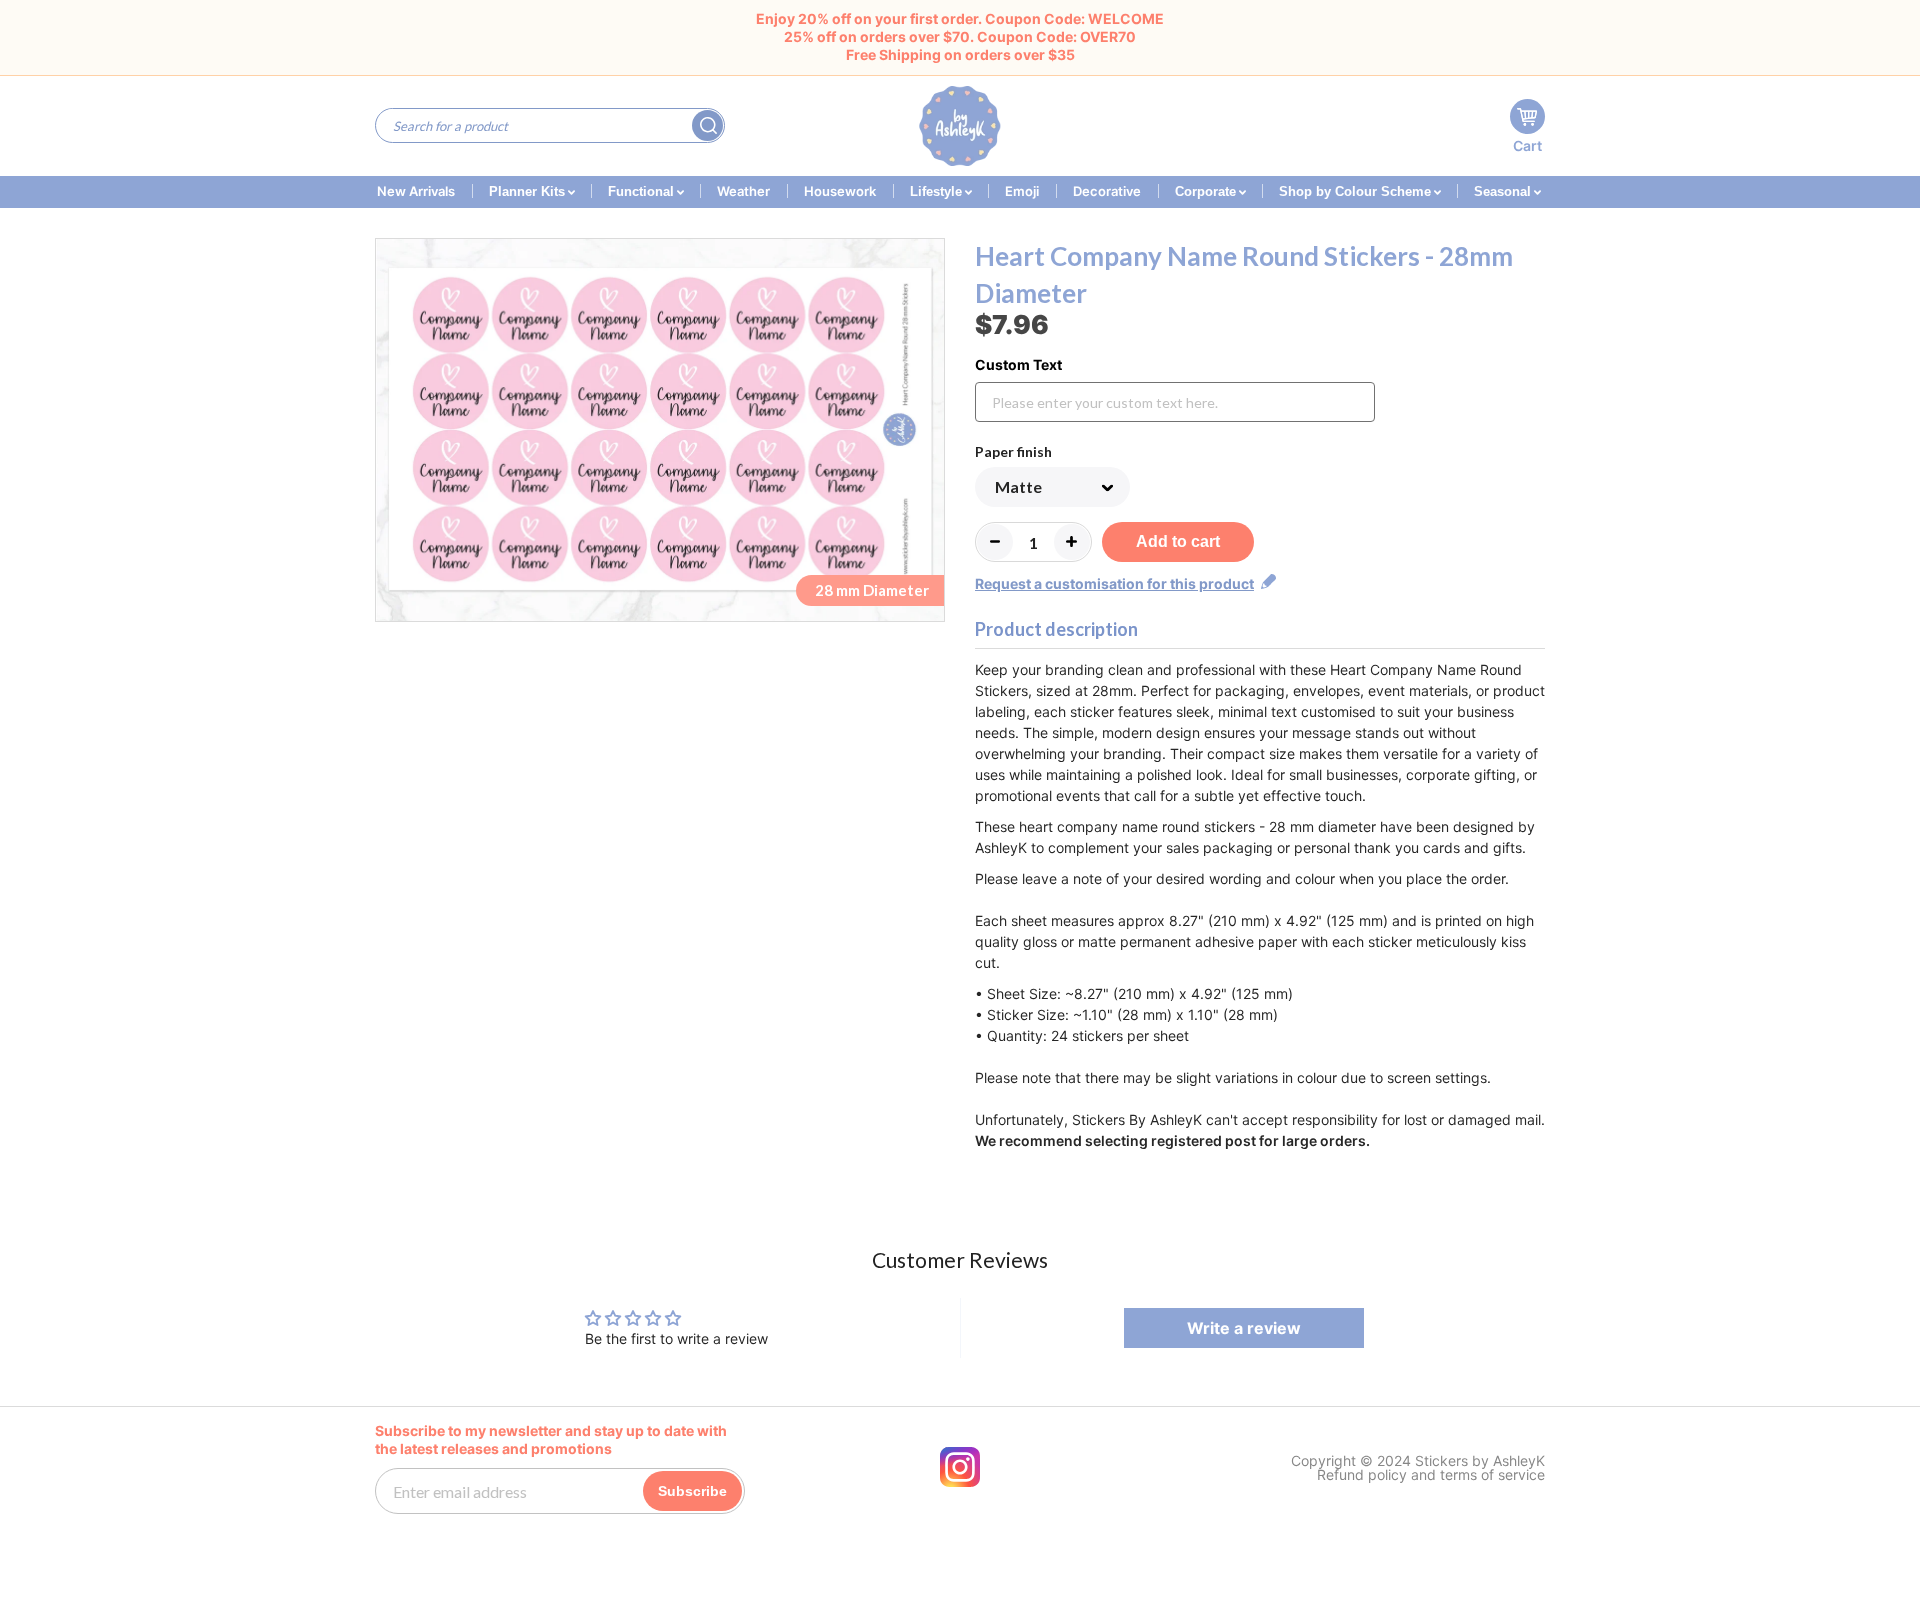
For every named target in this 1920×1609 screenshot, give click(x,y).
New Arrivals (416, 191)
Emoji (1022, 191)
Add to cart (1178, 541)
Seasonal (1504, 191)
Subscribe (692, 1491)
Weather (743, 191)
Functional (643, 191)
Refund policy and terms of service (1431, 1475)
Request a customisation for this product (1114, 583)
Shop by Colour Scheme (1357, 191)
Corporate (1207, 191)
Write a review (1244, 1328)
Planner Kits (529, 191)
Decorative (1107, 191)
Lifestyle (938, 191)
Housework (840, 191)
